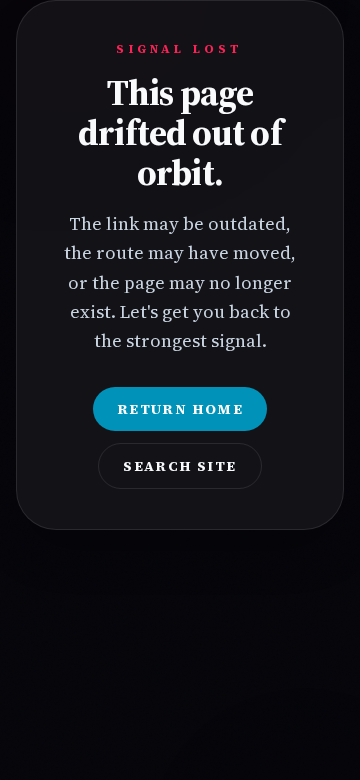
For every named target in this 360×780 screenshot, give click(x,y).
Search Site (179, 466)
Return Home (180, 409)
